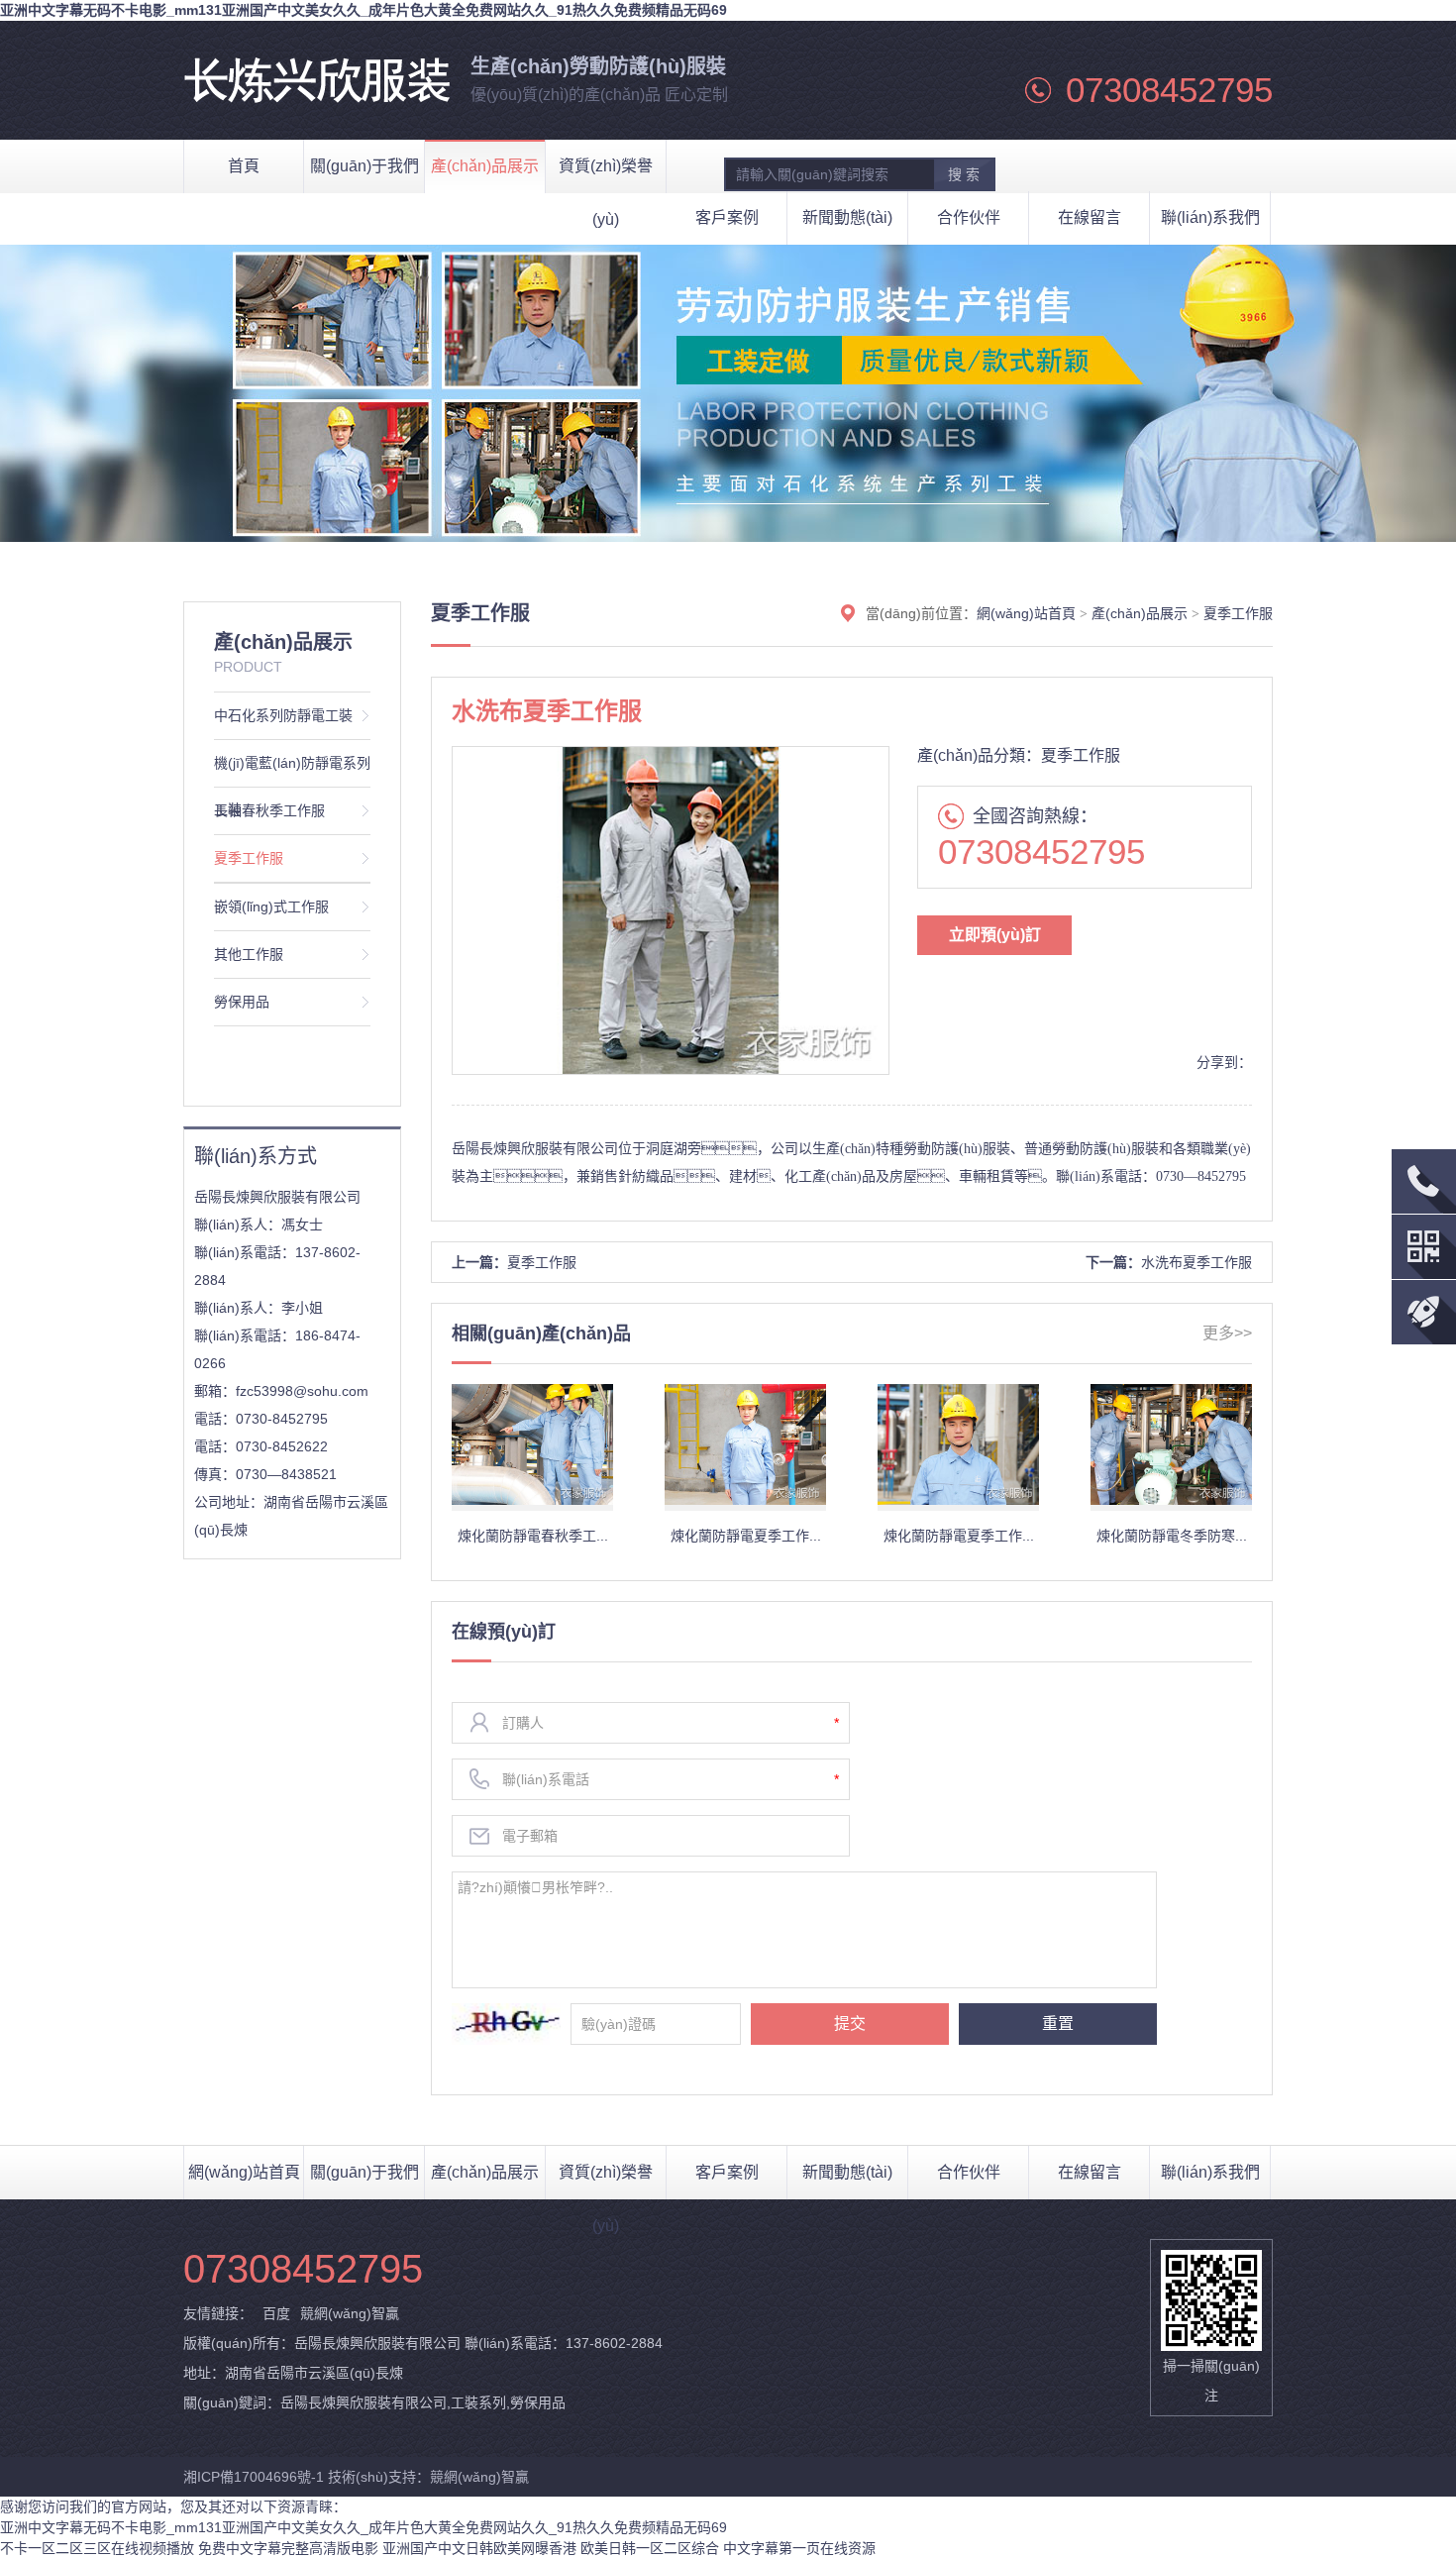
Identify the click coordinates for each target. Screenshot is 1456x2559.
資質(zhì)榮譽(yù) (606, 2182)
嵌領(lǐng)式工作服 (271, 906)
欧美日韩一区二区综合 (650, 2548)
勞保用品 (242, 1002)
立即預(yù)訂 (995, 935)
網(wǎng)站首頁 (1026, 613)
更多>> (1227, 1333)
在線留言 (1090, 217)
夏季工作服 (249, 858)
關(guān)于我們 (364, 2172)
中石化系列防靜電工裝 (283, 715)
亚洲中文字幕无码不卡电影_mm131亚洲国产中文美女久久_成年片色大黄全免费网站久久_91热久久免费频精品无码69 (364, 10)
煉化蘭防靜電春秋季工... (533, 1536)
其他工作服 (249, 954)
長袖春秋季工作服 (269, 810)
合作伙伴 (969, 217)
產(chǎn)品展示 (1140, 613)
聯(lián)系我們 (1210, 217)
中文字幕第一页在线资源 (799, 2548)
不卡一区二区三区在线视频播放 (97, 2548)
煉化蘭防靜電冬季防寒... (1172, 1536)
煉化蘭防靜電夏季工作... (746, 1536)
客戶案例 (727, 217)
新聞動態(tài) (847, 217)
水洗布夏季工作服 (1196, 1262)
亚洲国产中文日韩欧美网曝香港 (479, 2548)
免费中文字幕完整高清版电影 (288, 2548)
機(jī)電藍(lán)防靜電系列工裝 (292, 771)
